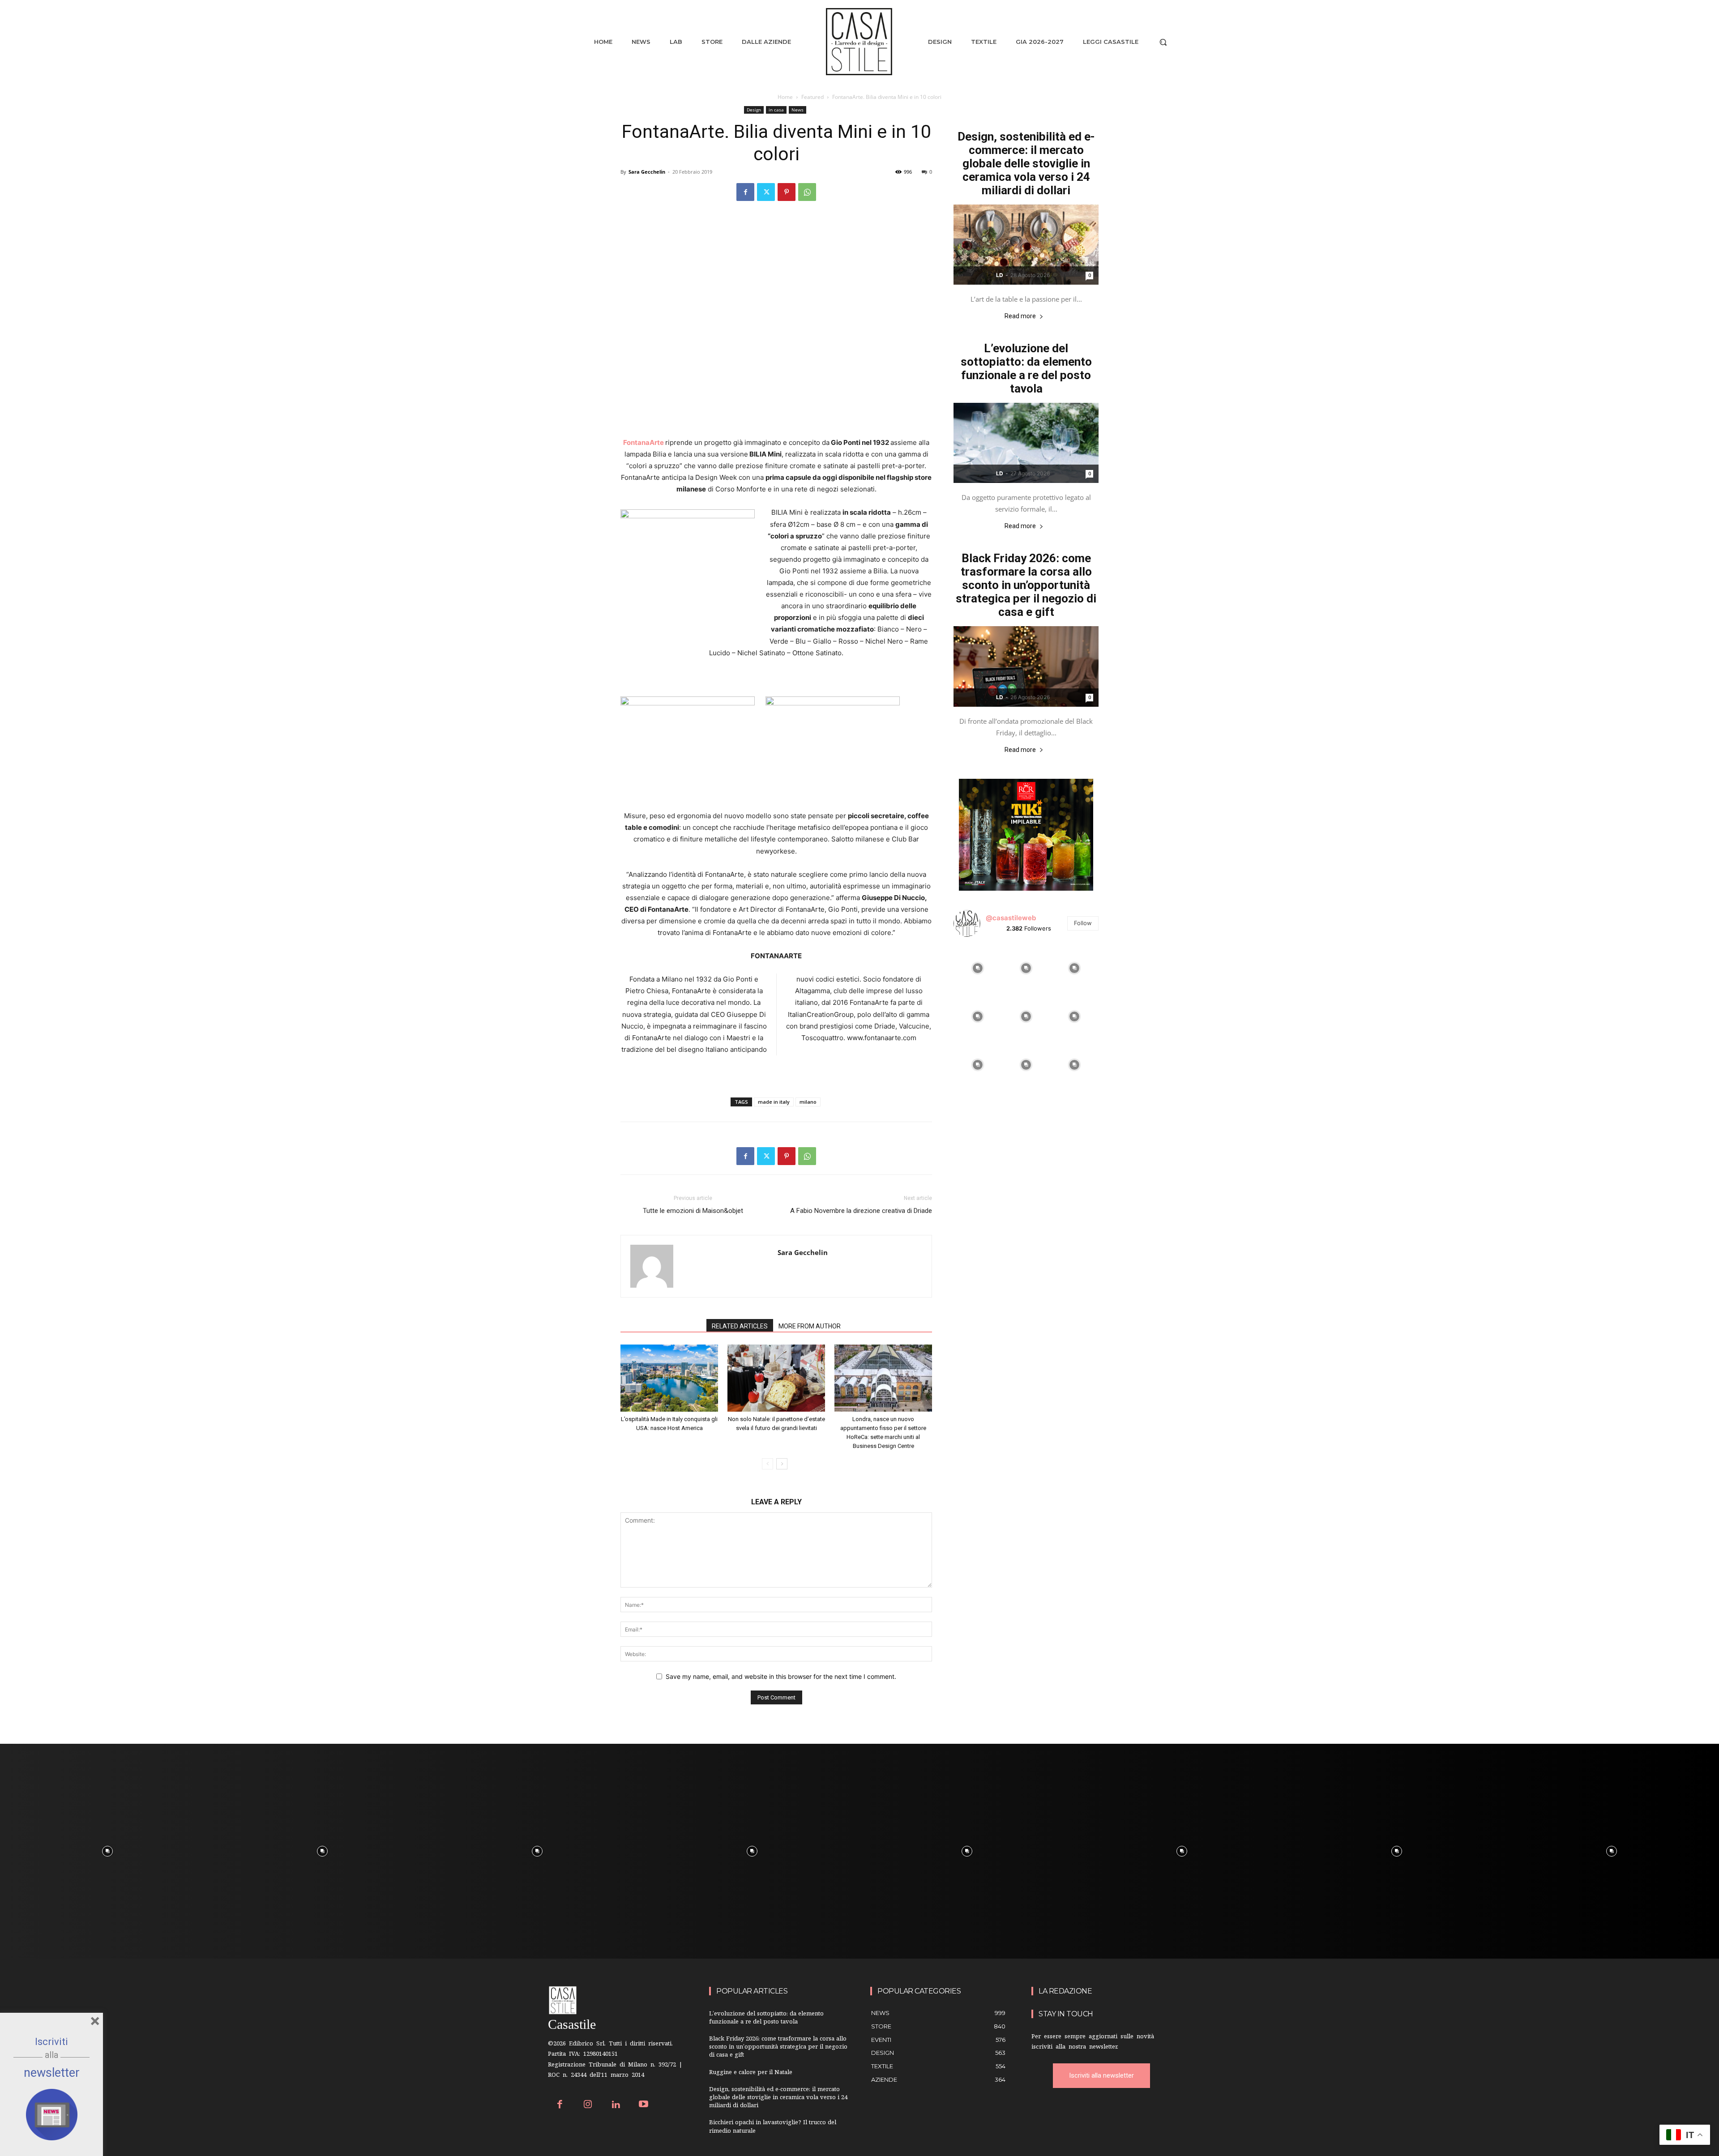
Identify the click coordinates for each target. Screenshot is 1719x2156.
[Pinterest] (787, 192)
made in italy (774, 1102)
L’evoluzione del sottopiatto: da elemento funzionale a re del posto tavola (1026, 368)
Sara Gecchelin (647, 172)
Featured (812, 97)
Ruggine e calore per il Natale (751, 2073)
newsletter (52, 2073)
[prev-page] (768, 1464)
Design (754, 110)
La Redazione (1065, 1991)
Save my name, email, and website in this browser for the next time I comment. (781, 1676)
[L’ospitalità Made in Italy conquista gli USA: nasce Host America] (669, 1378)
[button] (1163, 42)
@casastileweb (1011, 918)
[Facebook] (745, 192)
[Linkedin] (616, 2105)
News (797, 110)
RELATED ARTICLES (740, 1326)
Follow (1083, 923)
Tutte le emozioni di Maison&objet (693, 1211)
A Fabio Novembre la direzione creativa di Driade (861, 1211)
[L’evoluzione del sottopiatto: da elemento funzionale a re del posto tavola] (1026, 443)
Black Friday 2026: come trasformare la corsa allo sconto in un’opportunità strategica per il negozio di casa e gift (1026, 585)
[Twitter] (766, 192)
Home (785, 97)
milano (808, 1102)
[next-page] (782, 1464)
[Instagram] (588, 2105)
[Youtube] (644, 2105)
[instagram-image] (978, 968)
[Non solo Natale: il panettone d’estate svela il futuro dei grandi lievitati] (776, 1378)
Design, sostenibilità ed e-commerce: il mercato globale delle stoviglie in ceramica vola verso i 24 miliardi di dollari (1026, 163)
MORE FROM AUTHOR (810, 1326)
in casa (776, 110)
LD (1000, 275)
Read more (1020, 316)
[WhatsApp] (807, 192)
